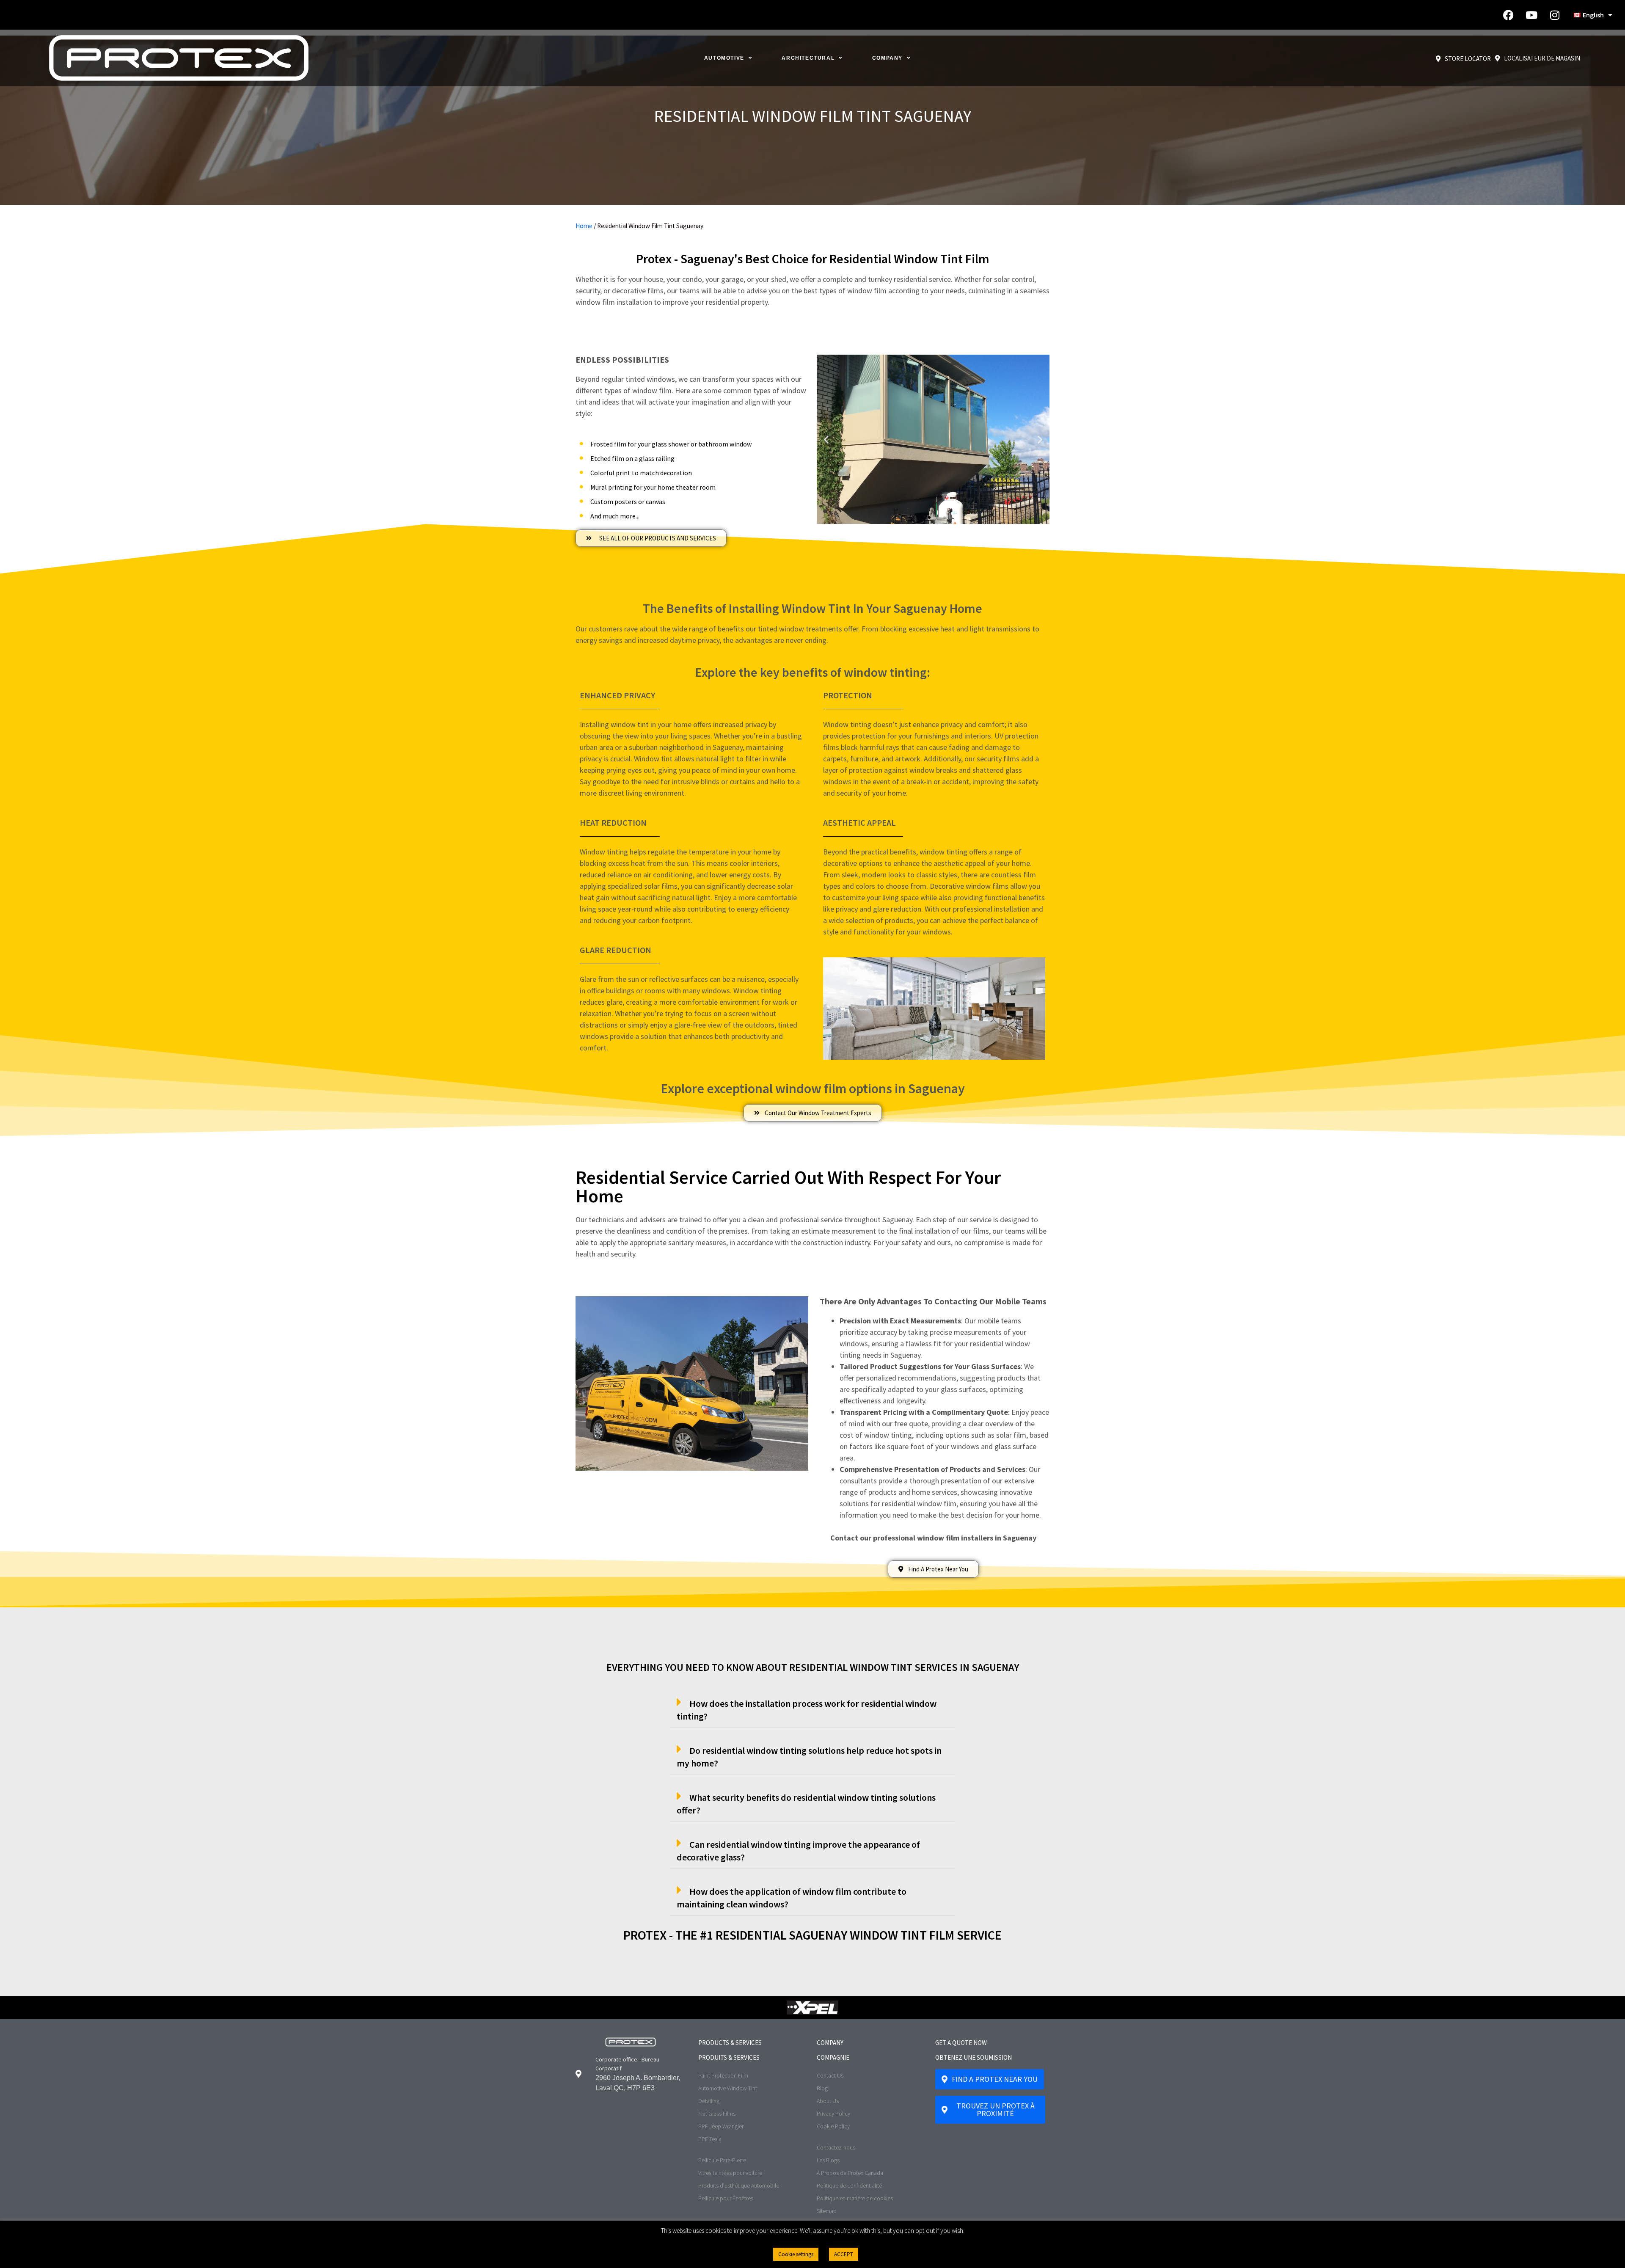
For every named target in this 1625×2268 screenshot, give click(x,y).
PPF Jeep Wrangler (721, 2126)
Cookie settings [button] (796, 2254)
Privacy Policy (833, 2114)
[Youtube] (1531, 15)
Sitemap (827, 2211)
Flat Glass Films (717, 2114)
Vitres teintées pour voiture (730, 2173)
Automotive (724, 58)
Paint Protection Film (723, 2075)
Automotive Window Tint (728, 2088)
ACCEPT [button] (844, 2254)
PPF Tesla (710, 2139)
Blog (822, 2088)
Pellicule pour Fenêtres (726, 2198)
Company (887, 58)
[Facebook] (1508, 15)
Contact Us (830, 2075)
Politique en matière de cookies (855, 2198)
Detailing (709, 2101)
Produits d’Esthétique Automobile (739, 2185)
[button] (922, 518)
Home (584, 226)
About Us (828, 2101)
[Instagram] (1555, 15)
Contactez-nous (836, 2147)
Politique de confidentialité (849, 2185)
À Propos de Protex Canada (850, 2173)
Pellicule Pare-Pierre (722, 2160)
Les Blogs (828, 2160)
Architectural (808, 58)
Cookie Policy (833, 2126)
